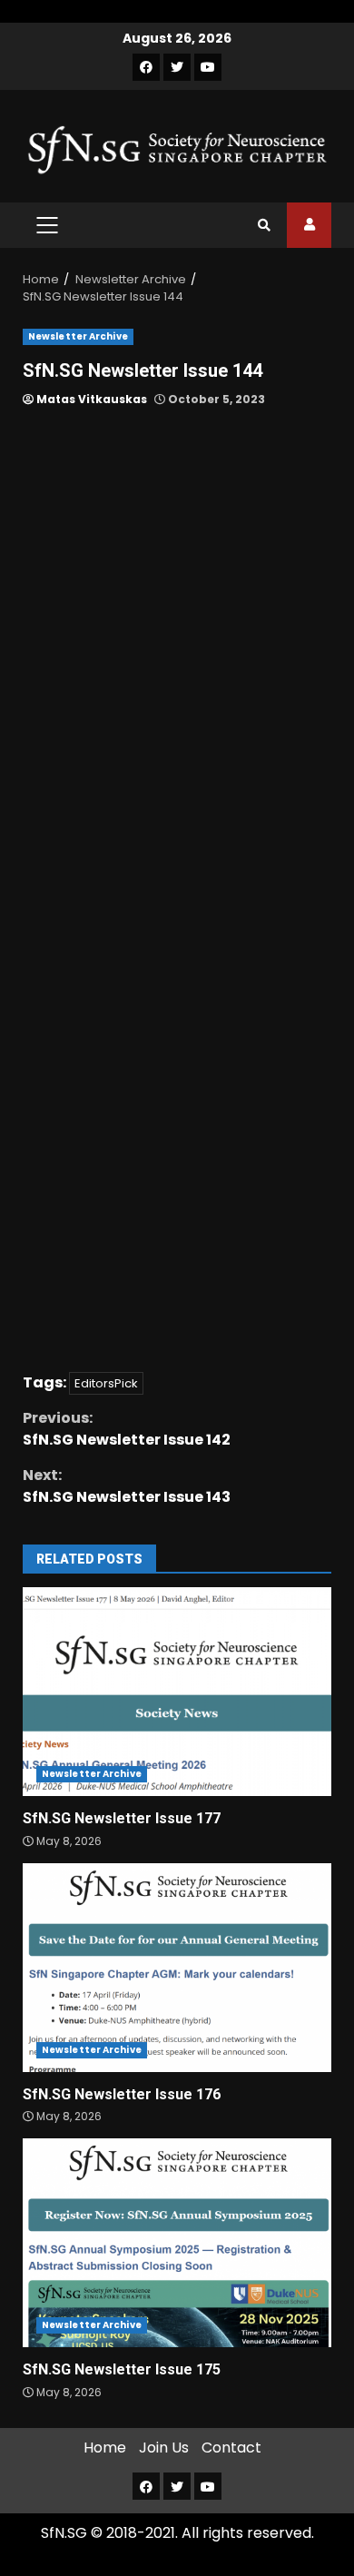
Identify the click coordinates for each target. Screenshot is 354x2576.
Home (105, 2448)
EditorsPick (106, 1383)
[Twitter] (177, 67)
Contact (231, 2448)
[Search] (264, 225)
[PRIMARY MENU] (47, 225)
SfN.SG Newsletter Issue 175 (177, 2243)
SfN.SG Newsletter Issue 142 (127, 1429)
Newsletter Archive (78, 336)
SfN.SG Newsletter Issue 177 (177, 1692)
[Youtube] (208, 67)
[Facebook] (146, 67)
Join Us (164, 2448)
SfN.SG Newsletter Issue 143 (127, 1486)
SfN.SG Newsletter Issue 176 (177, 1968)
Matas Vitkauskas (90, 399)
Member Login (309, 225)
